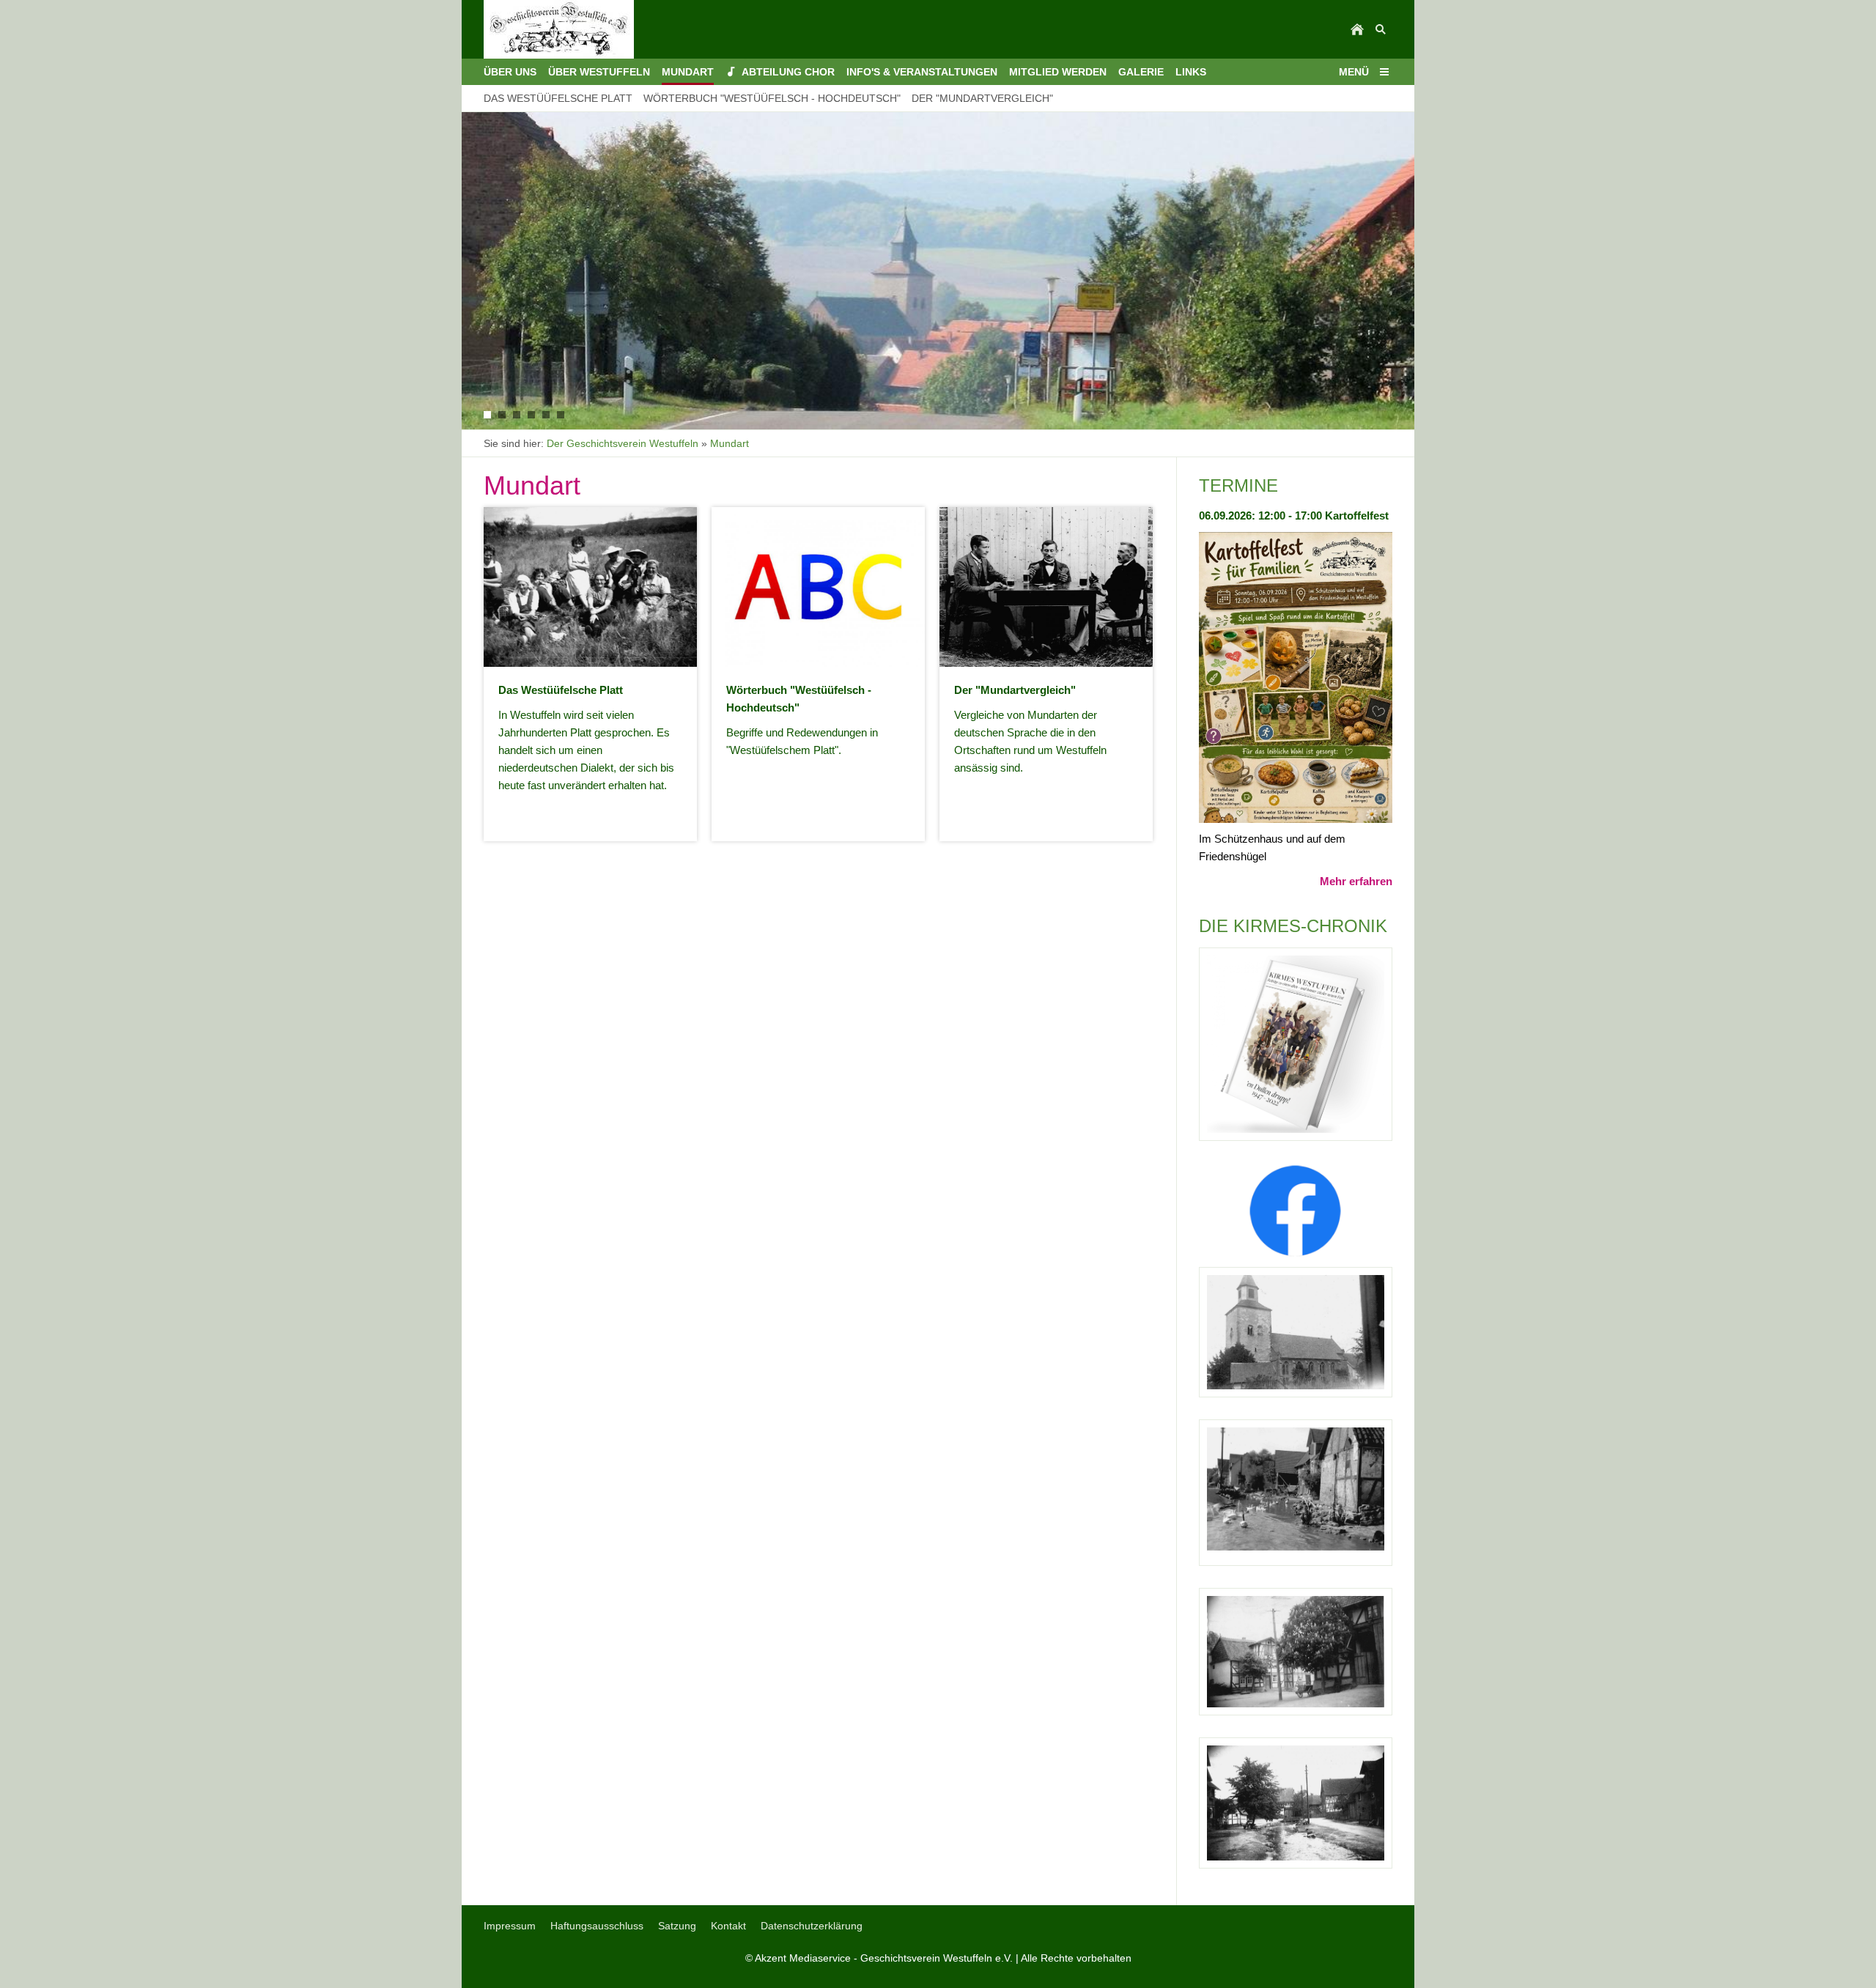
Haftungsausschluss (597, 1926)
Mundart (730, 443)
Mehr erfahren (1356, 881)
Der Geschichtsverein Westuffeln (623, 443)
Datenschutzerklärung (812, 1926)
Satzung (677, 1926)
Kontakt (728, 1926)
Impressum (510, 1926)
